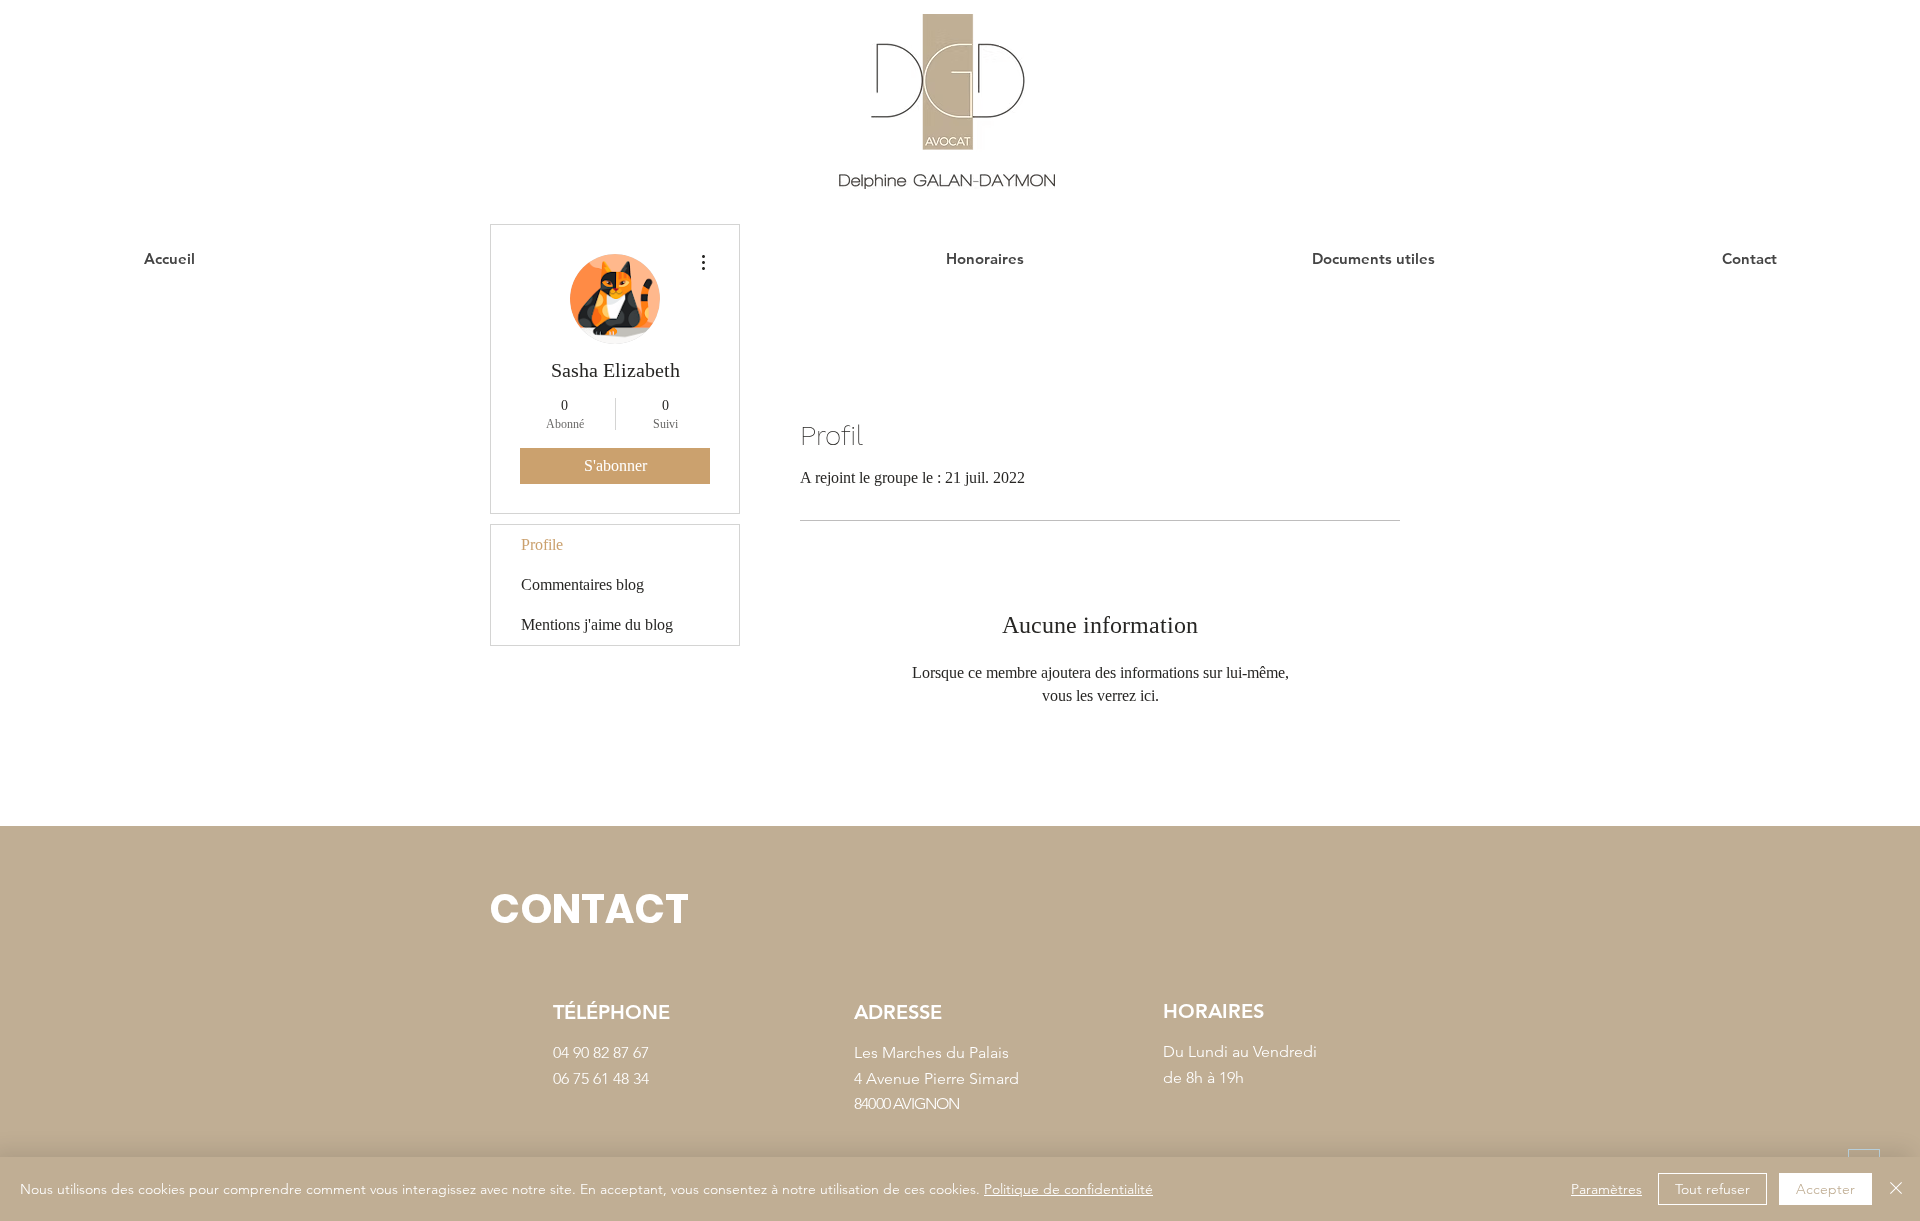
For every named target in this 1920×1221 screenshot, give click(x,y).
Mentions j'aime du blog (597, 624)
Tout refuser (1712, 1189)
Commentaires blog (582, 584)
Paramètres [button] (1606, 1189)
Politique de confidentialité (1068, 1189)
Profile (542, 544)
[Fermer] (1896, 1189)
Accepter (1825, 1189)
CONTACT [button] (589, 909)
